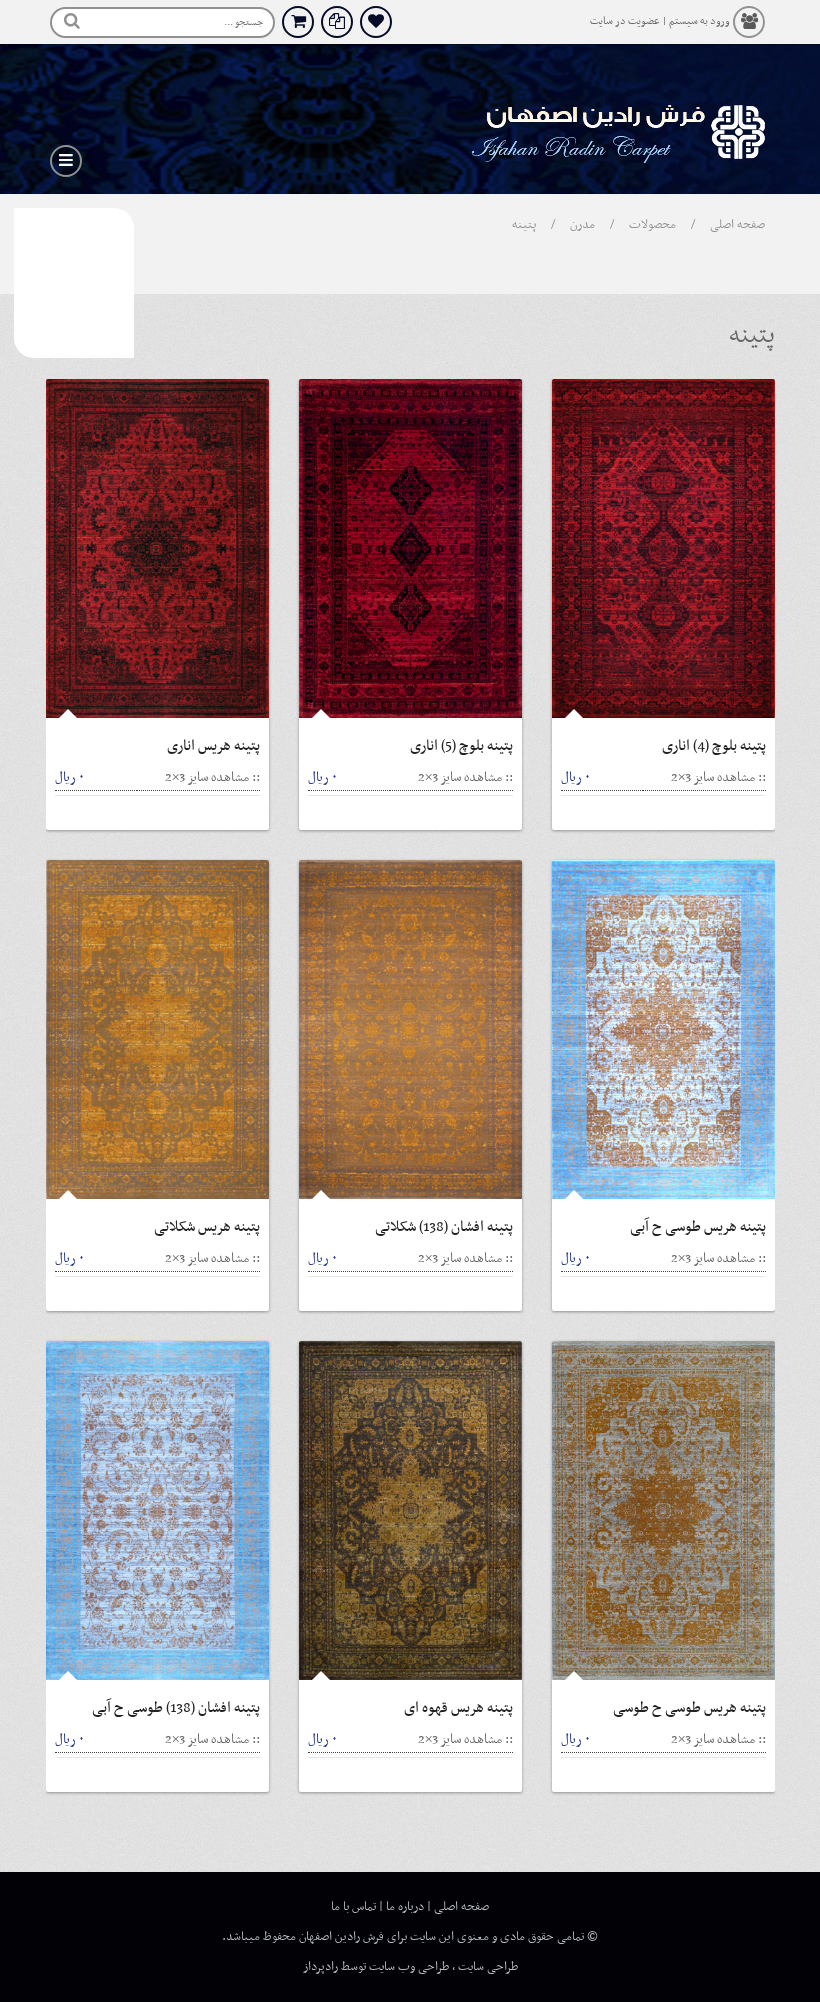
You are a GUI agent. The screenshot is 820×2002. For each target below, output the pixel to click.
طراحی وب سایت (409, 1967)
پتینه (524, 225)
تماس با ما (353, 1907)
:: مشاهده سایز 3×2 (212, 777)
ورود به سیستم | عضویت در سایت (660, 21)
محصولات (652, 225)
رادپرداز (320, 1967)
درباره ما (405, 1907)
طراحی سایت (488, 1967)
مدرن (582, 225)
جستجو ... (243, 22)
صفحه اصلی (737, 225)
